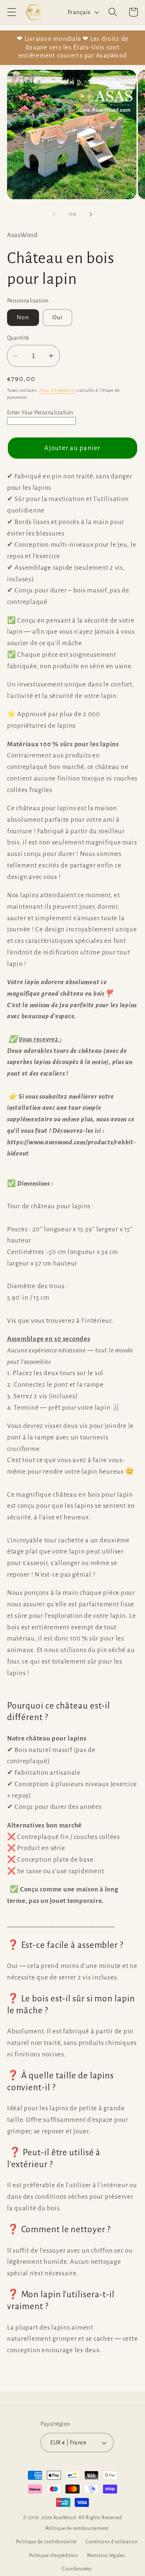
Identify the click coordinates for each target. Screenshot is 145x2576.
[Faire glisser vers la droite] (91, 214)
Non (23, 317)
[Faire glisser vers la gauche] (54, 214)
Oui (58, 317)
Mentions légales (106, 2556)
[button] (12, 12)
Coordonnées (77, 2569)
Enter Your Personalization (40, 413)
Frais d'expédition (58, 390)
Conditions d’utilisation (112, 2542)
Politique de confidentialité (46, 2542)
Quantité (18, 338)
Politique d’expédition (54, 2556)
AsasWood (65, 2518)
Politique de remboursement (77, 2528)
